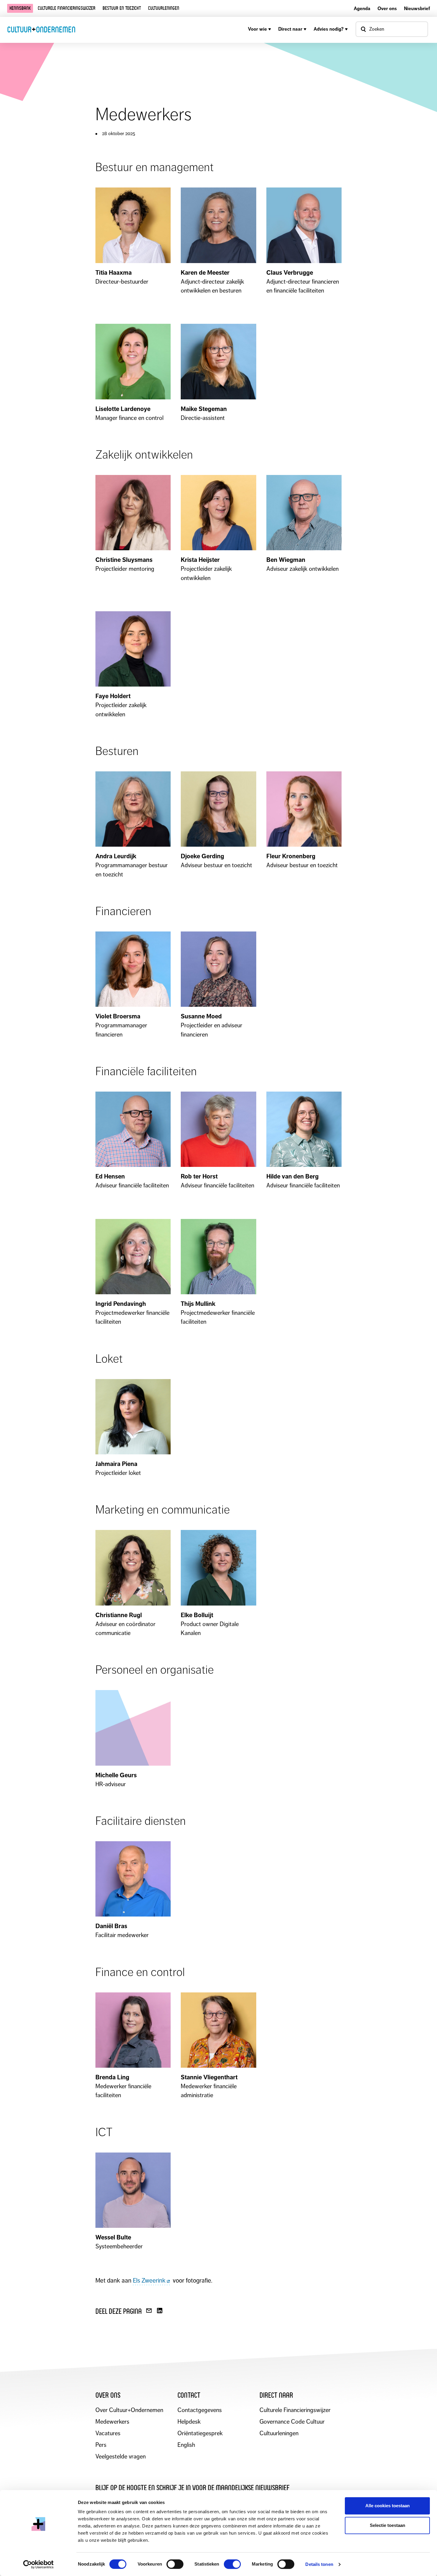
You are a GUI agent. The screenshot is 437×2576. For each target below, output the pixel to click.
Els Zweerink (149, 2280)
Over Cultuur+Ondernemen (129, 2410)
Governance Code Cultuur (292, 2422)
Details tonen (319, 2564)
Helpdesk (189, 2422)
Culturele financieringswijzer (67, 8)
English (186, 2445)
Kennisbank (20, 8)
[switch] (175, 2564)
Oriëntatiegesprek (200, 2433)
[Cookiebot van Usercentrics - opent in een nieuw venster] (38, 2564)
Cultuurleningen (164, 8)
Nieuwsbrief (417, 8)
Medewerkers (112, 2422)
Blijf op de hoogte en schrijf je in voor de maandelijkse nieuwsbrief (192, 2488)
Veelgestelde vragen (121, 2457)
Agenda (362, 8)
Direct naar (290, 29)
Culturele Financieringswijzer (295, 2410)
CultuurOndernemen (41, 29)
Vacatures (108, 2433)
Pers (101, 2445)
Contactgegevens (200, 2410)
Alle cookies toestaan (388, 2506)
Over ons (387, 8)
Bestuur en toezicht (122, 8)
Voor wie (257, 29)
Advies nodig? (329, 29)
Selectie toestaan (388, 2525)
